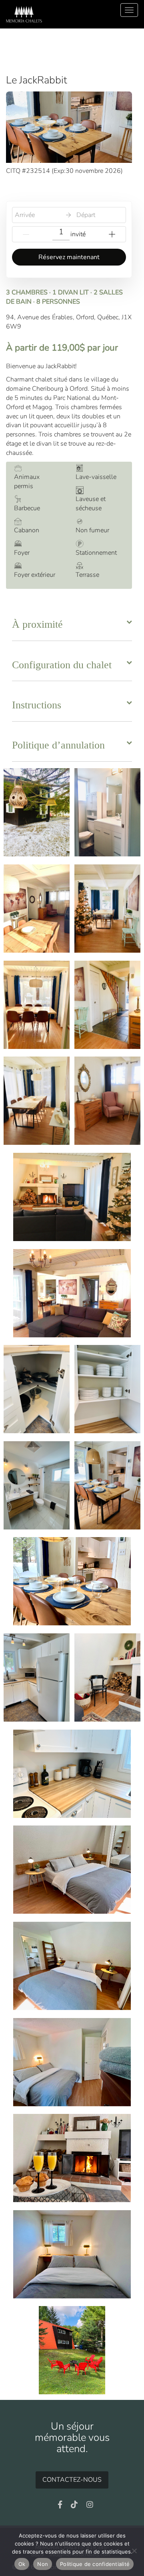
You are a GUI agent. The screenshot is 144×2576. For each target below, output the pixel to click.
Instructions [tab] (37, 705)
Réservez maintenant (69, 257)
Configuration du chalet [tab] (62, 665)
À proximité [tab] (37, 624)
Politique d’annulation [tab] (58, 745)
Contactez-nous (72, 2480)
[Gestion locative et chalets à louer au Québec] (24, 14)
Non (43, 2564)
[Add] (112, 234)
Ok (22, 2564)
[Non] (134, 2551)
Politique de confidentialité (95, 2564)
